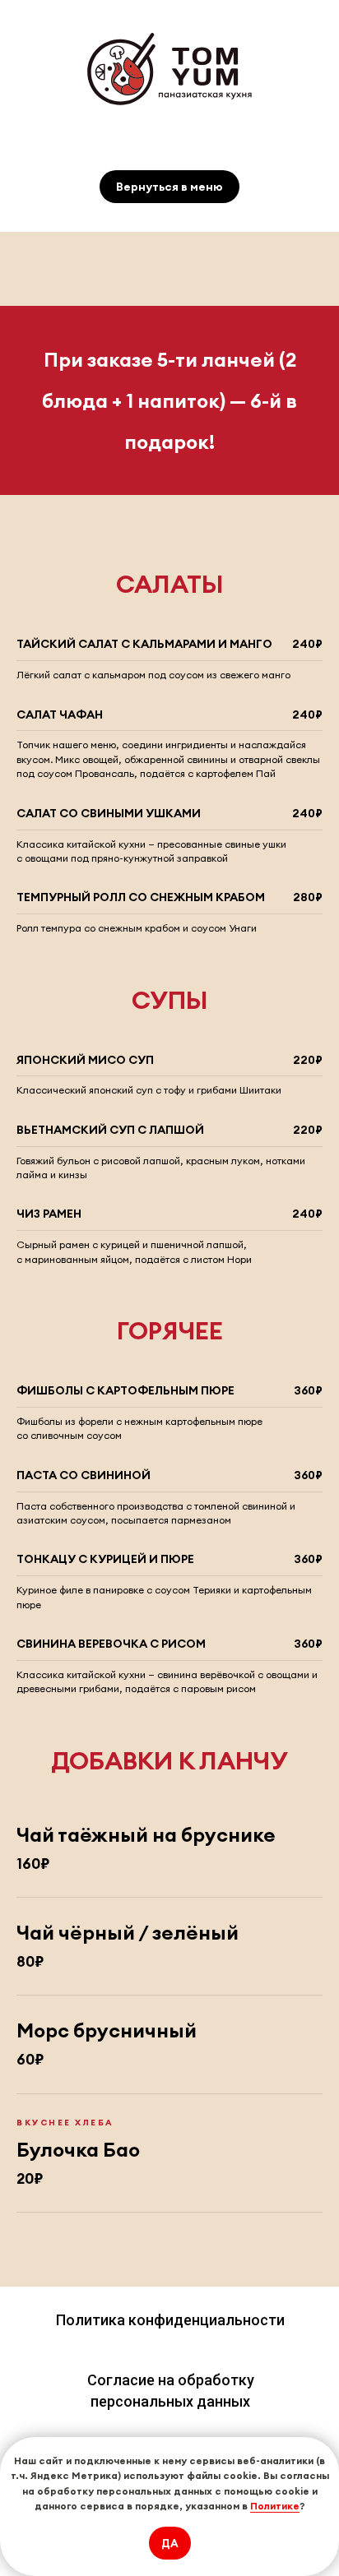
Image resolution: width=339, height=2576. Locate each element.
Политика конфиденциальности (170, 2320)
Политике (275, 2506)
